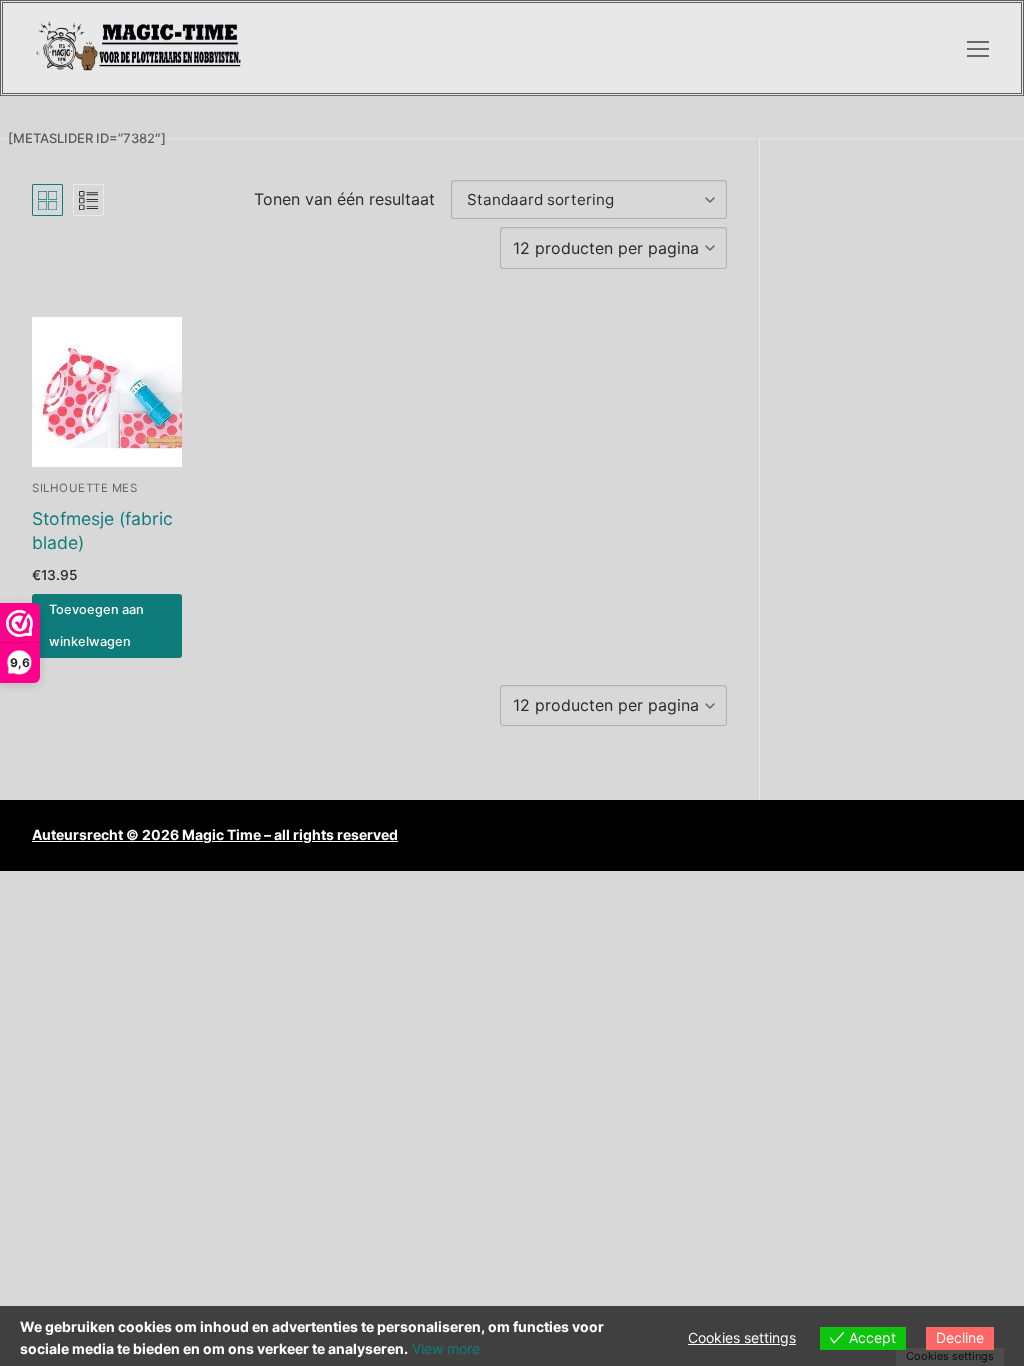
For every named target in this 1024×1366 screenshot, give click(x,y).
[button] (107, 626)
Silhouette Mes (84, 488)
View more (446, 1348)
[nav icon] (978, 48)
